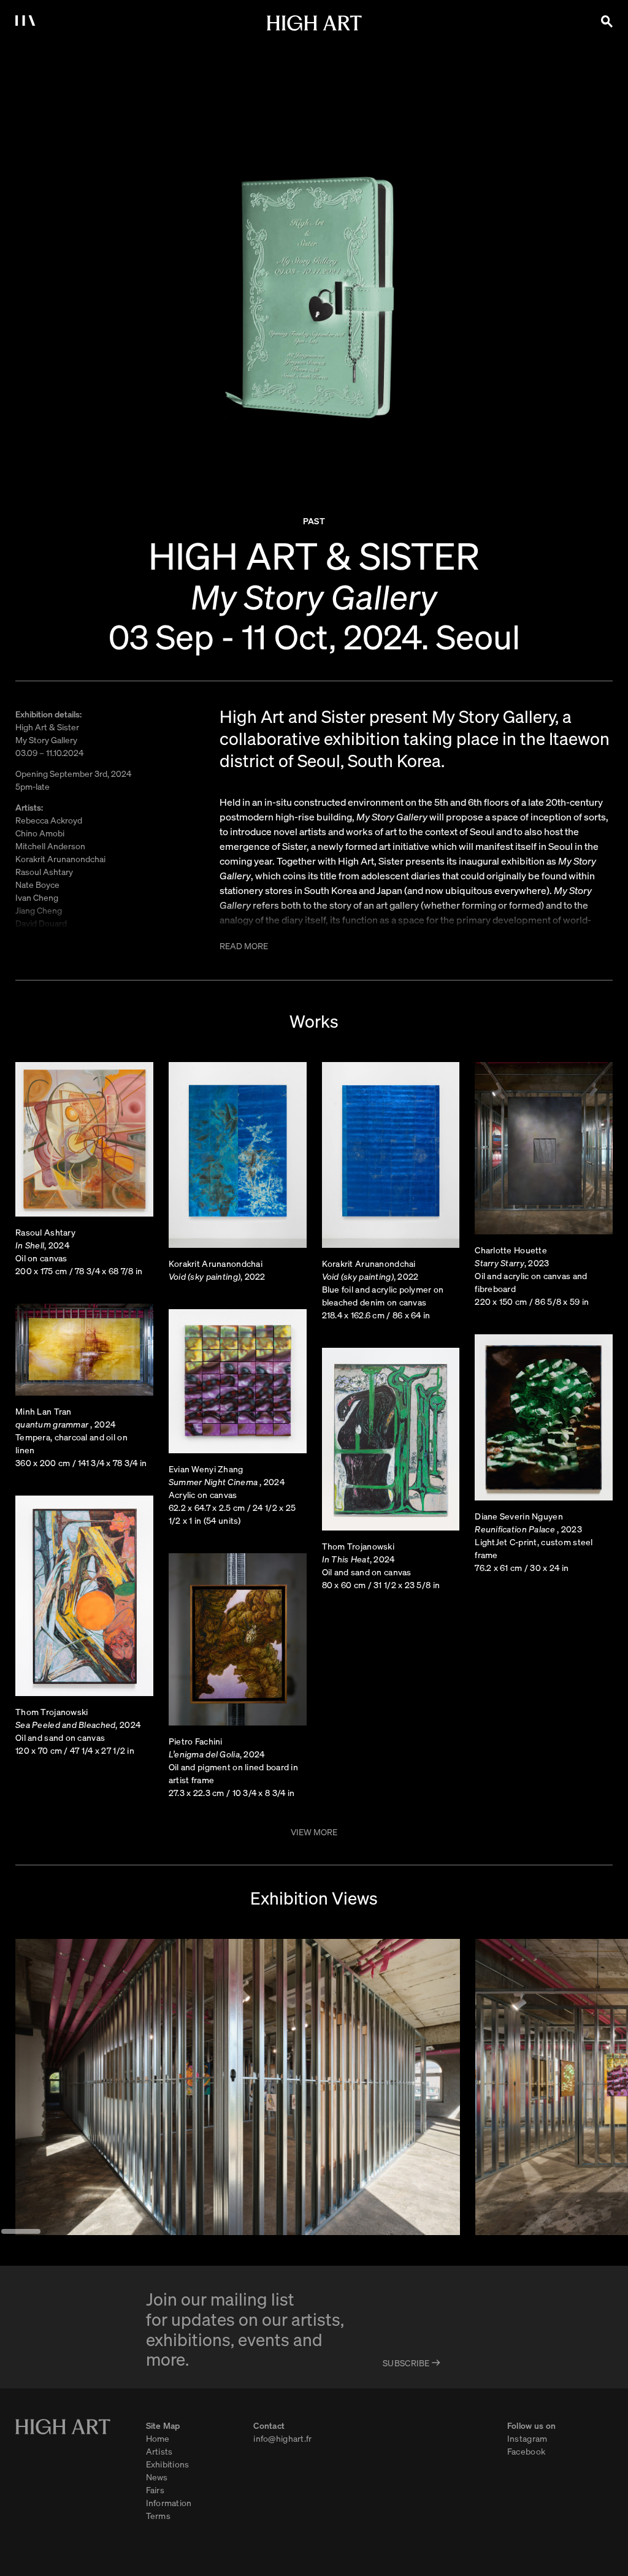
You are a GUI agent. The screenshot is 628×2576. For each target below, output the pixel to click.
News (157, 2477)
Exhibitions (168, 2464)
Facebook (526, 2451)
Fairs (155, 2490)
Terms (158, 2515)
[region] (314, 2087)
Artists (159, 2451)
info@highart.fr (282, 2438)
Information (169, 2502)
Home (158, 2438)
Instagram (527, 2438)
